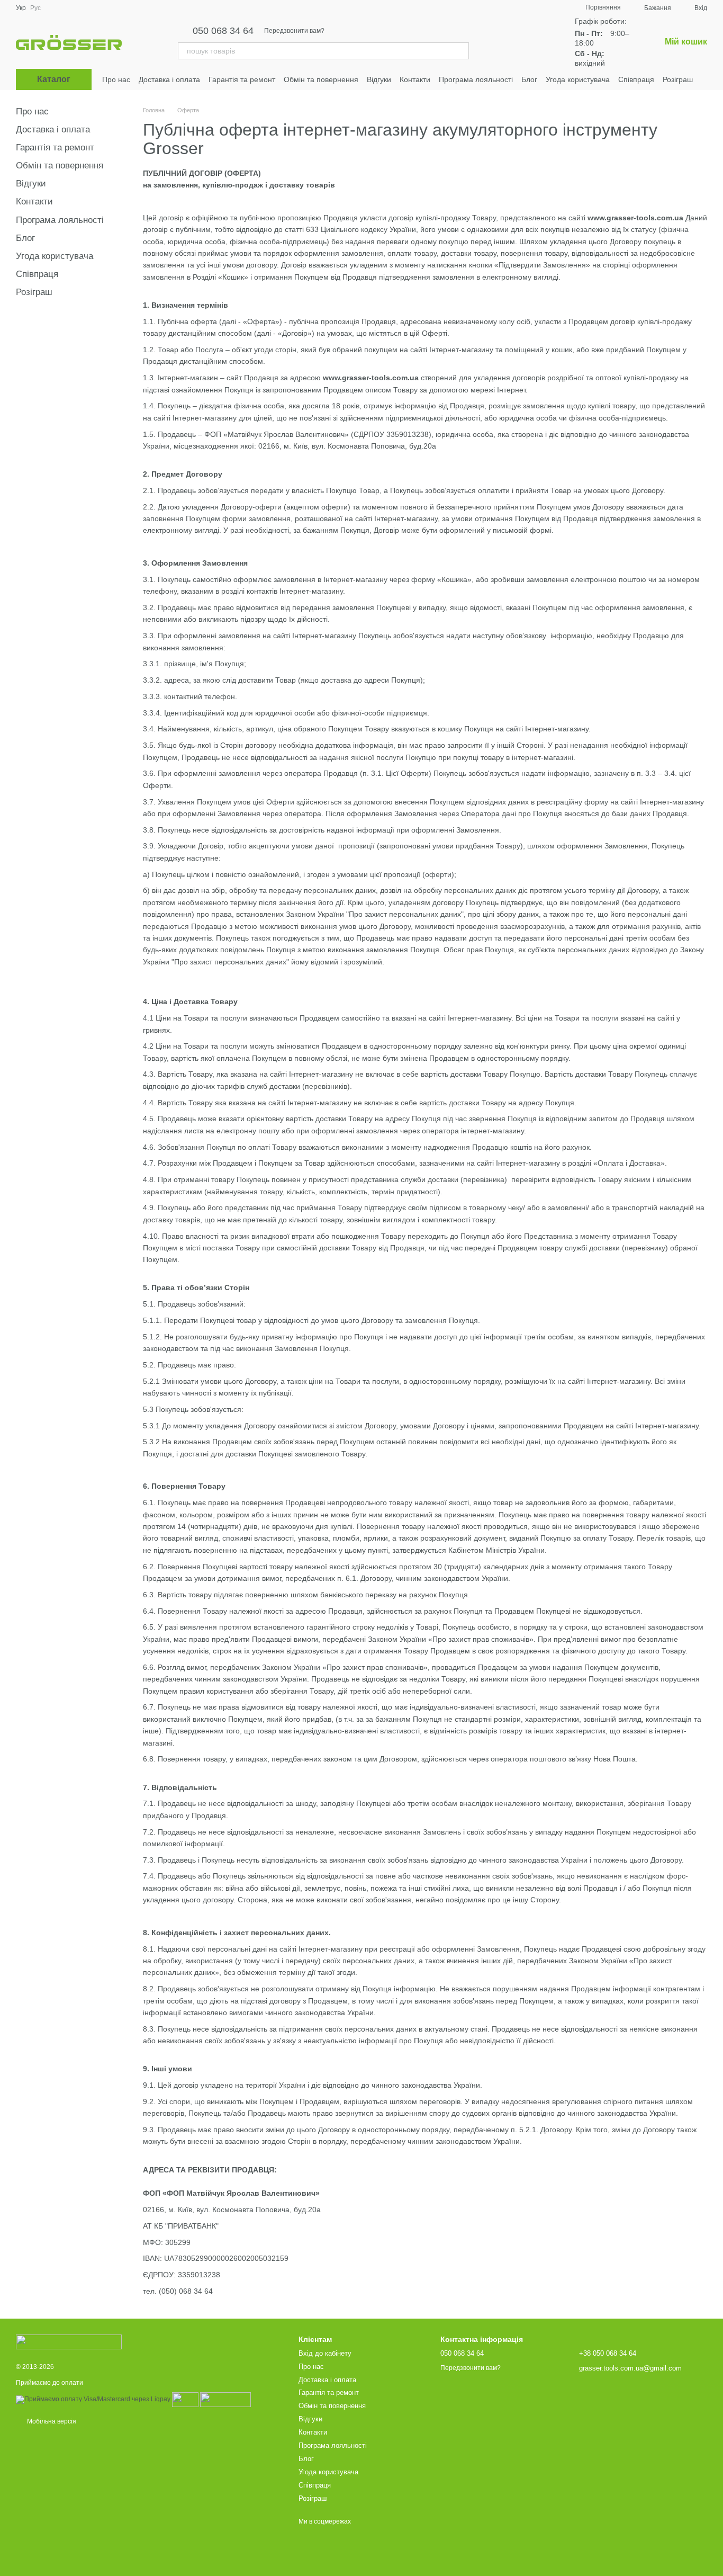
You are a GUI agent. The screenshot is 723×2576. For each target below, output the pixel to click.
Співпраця (636, 79)
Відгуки (379, 79)
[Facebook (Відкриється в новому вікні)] (516, 42)
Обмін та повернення (321, 79)
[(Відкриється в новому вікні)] (185, 2399)
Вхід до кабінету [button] (325, 2353)
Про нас (116, 79)
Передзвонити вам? (294, 31)
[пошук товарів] (460, 51)
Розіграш (678, 79)
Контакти (415, 79)
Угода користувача (578, 79)
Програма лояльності (476, 79)
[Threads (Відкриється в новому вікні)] (541, 42)
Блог (529, 79)
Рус (35, 8)
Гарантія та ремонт (242, 79)
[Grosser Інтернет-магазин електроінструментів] (69, 2341)
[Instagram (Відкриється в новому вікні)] (490, 42)
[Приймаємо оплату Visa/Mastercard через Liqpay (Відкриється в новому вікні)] (93, 2399)
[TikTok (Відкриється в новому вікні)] (503, 42)
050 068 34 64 (223, 31)
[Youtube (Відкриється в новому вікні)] (528, 42)
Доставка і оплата (169, 79)
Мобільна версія (51, 2421)
